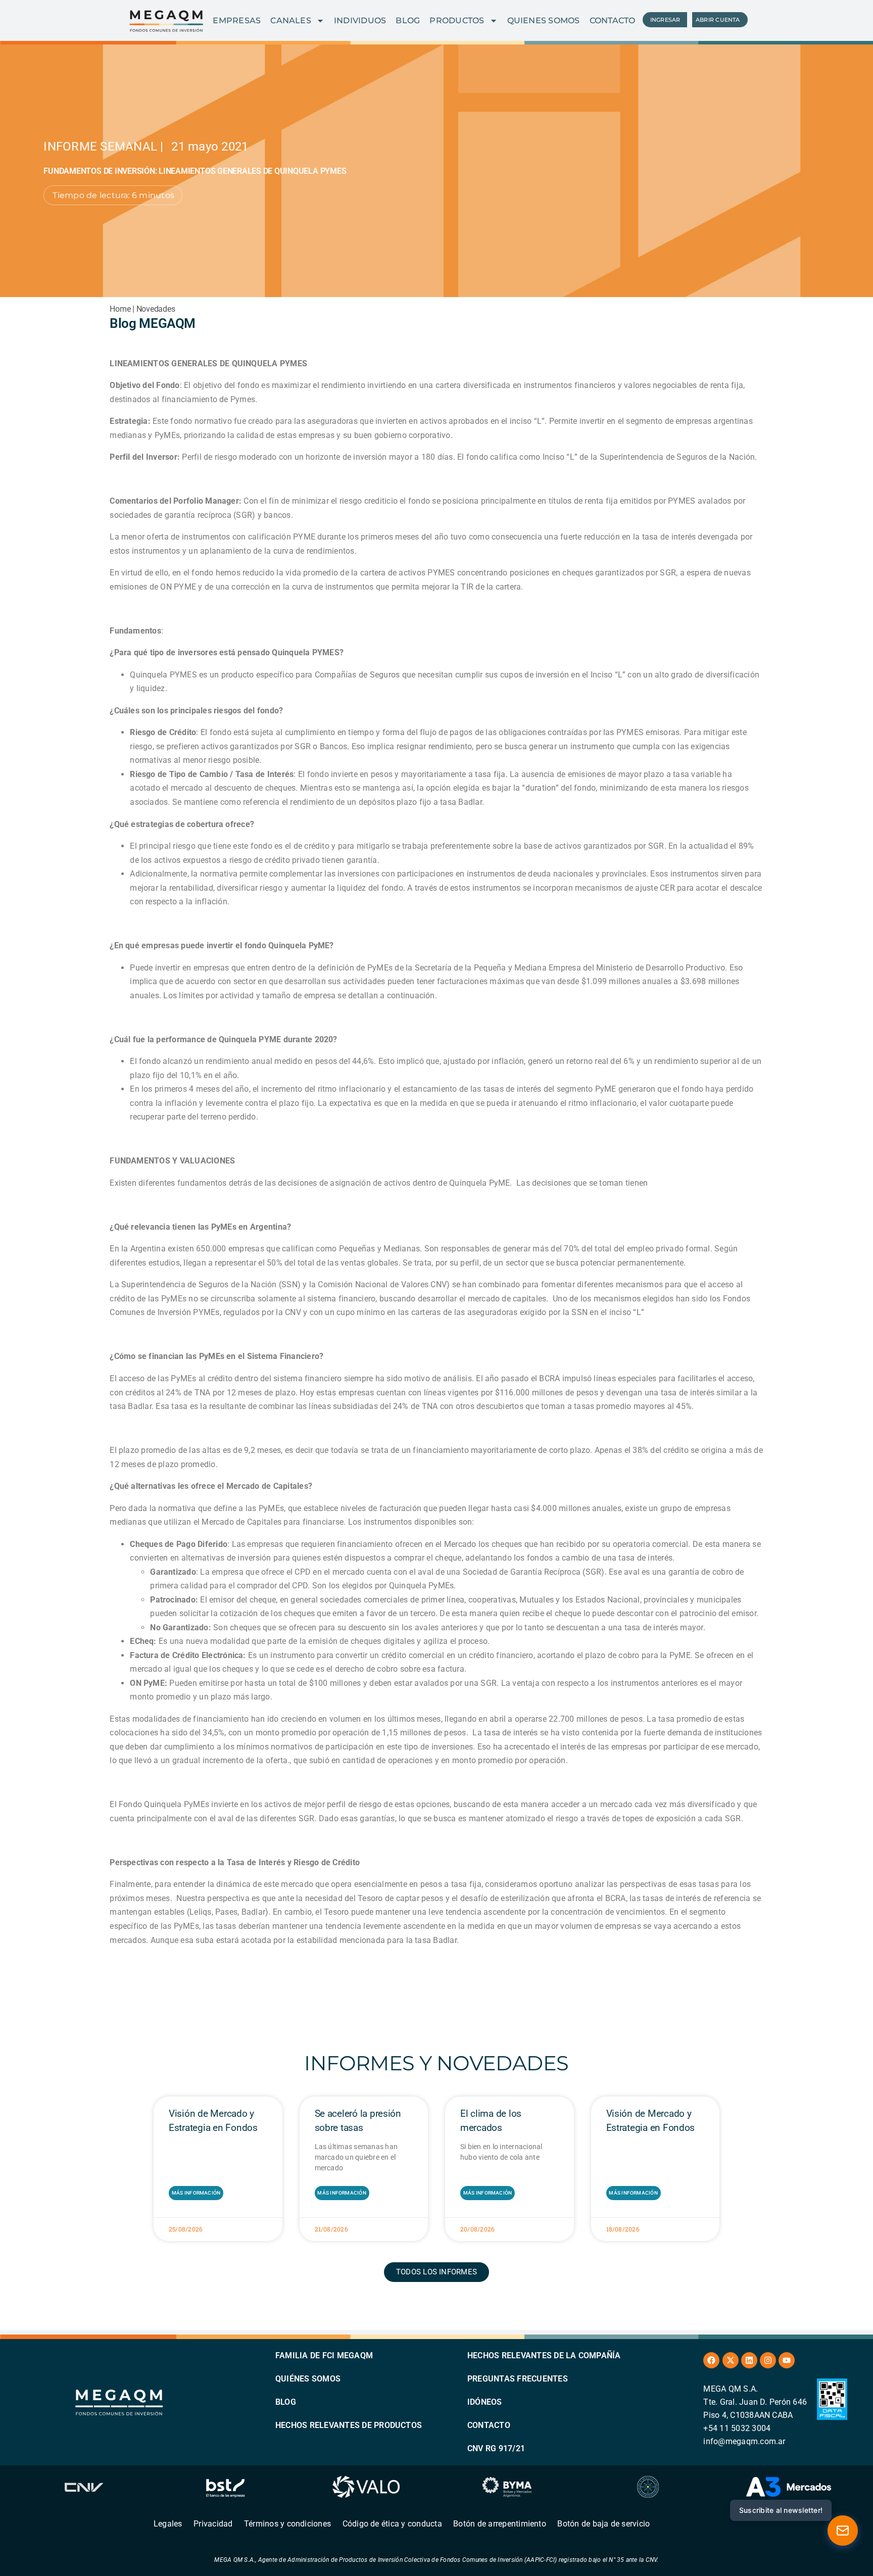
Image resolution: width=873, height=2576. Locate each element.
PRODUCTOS (457, 20)
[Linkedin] (749, 2360)
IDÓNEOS (485, 2402)
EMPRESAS (237, 20)
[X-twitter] (731, 2360)
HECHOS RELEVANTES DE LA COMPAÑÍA (544, 2355)
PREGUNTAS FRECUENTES (518, 2379)
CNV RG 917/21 (496, 2448)
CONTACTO (613, 20)
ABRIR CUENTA (718, 20)
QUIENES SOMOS (544, 20)
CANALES (291, 20)
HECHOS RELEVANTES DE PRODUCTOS (349, 2425)
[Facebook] (711, 2360)
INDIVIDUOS (360, 20)
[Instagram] (768, 2360)
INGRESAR (665, 20)
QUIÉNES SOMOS (308, 2379)
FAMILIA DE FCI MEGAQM (324, 2355)
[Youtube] (787, 2360)
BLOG (408, 20)
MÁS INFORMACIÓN (196, 2193)
